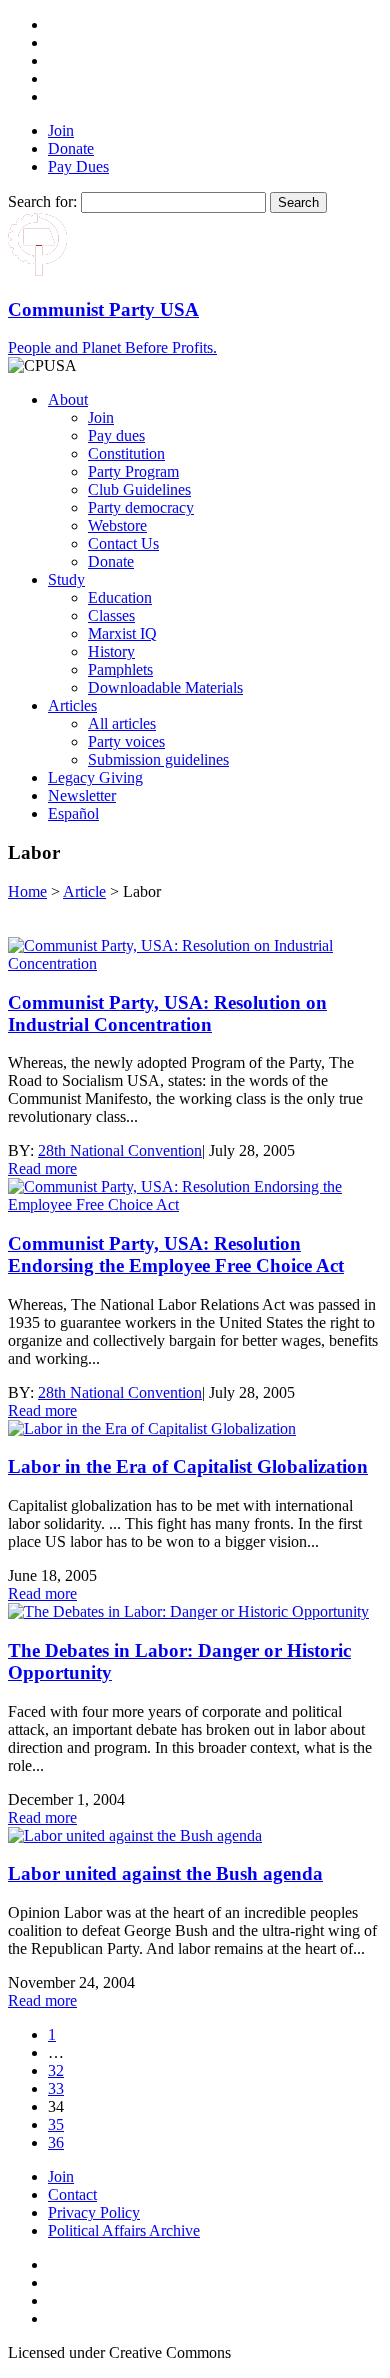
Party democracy (141, 507)
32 (56, 2070)
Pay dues (116, 435)
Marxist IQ (122, 633)
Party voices (126, 741)
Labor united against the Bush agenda (165, 1873)
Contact (72, 2194)
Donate (71, 148)
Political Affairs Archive (124, 2230)
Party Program (133, 471)
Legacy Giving (95, 777)
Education (120, 597)
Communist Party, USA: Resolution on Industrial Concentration (167, 1013)
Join (61, 130)
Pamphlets (120, 669)
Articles (72, 705)
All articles (122, 723)
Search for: (42, 201)
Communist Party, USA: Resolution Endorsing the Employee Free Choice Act (176, 1254)
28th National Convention (120, 1150)
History (111, 651)
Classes (111, 615)
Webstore (117, 525)
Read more (42, 1168)
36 (56, 2142)
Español (73, 813)
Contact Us (123, 543)
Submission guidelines (158, 759)
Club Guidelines (139, 489)
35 (56, 2124)
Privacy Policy (94, 2212)
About (68, 399)
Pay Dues (78, 166)
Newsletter (82, 795)
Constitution (126, 453)
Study (66, 579)
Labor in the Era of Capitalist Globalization (188, 1466)
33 (56, 2088)
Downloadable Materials (165, 687)
